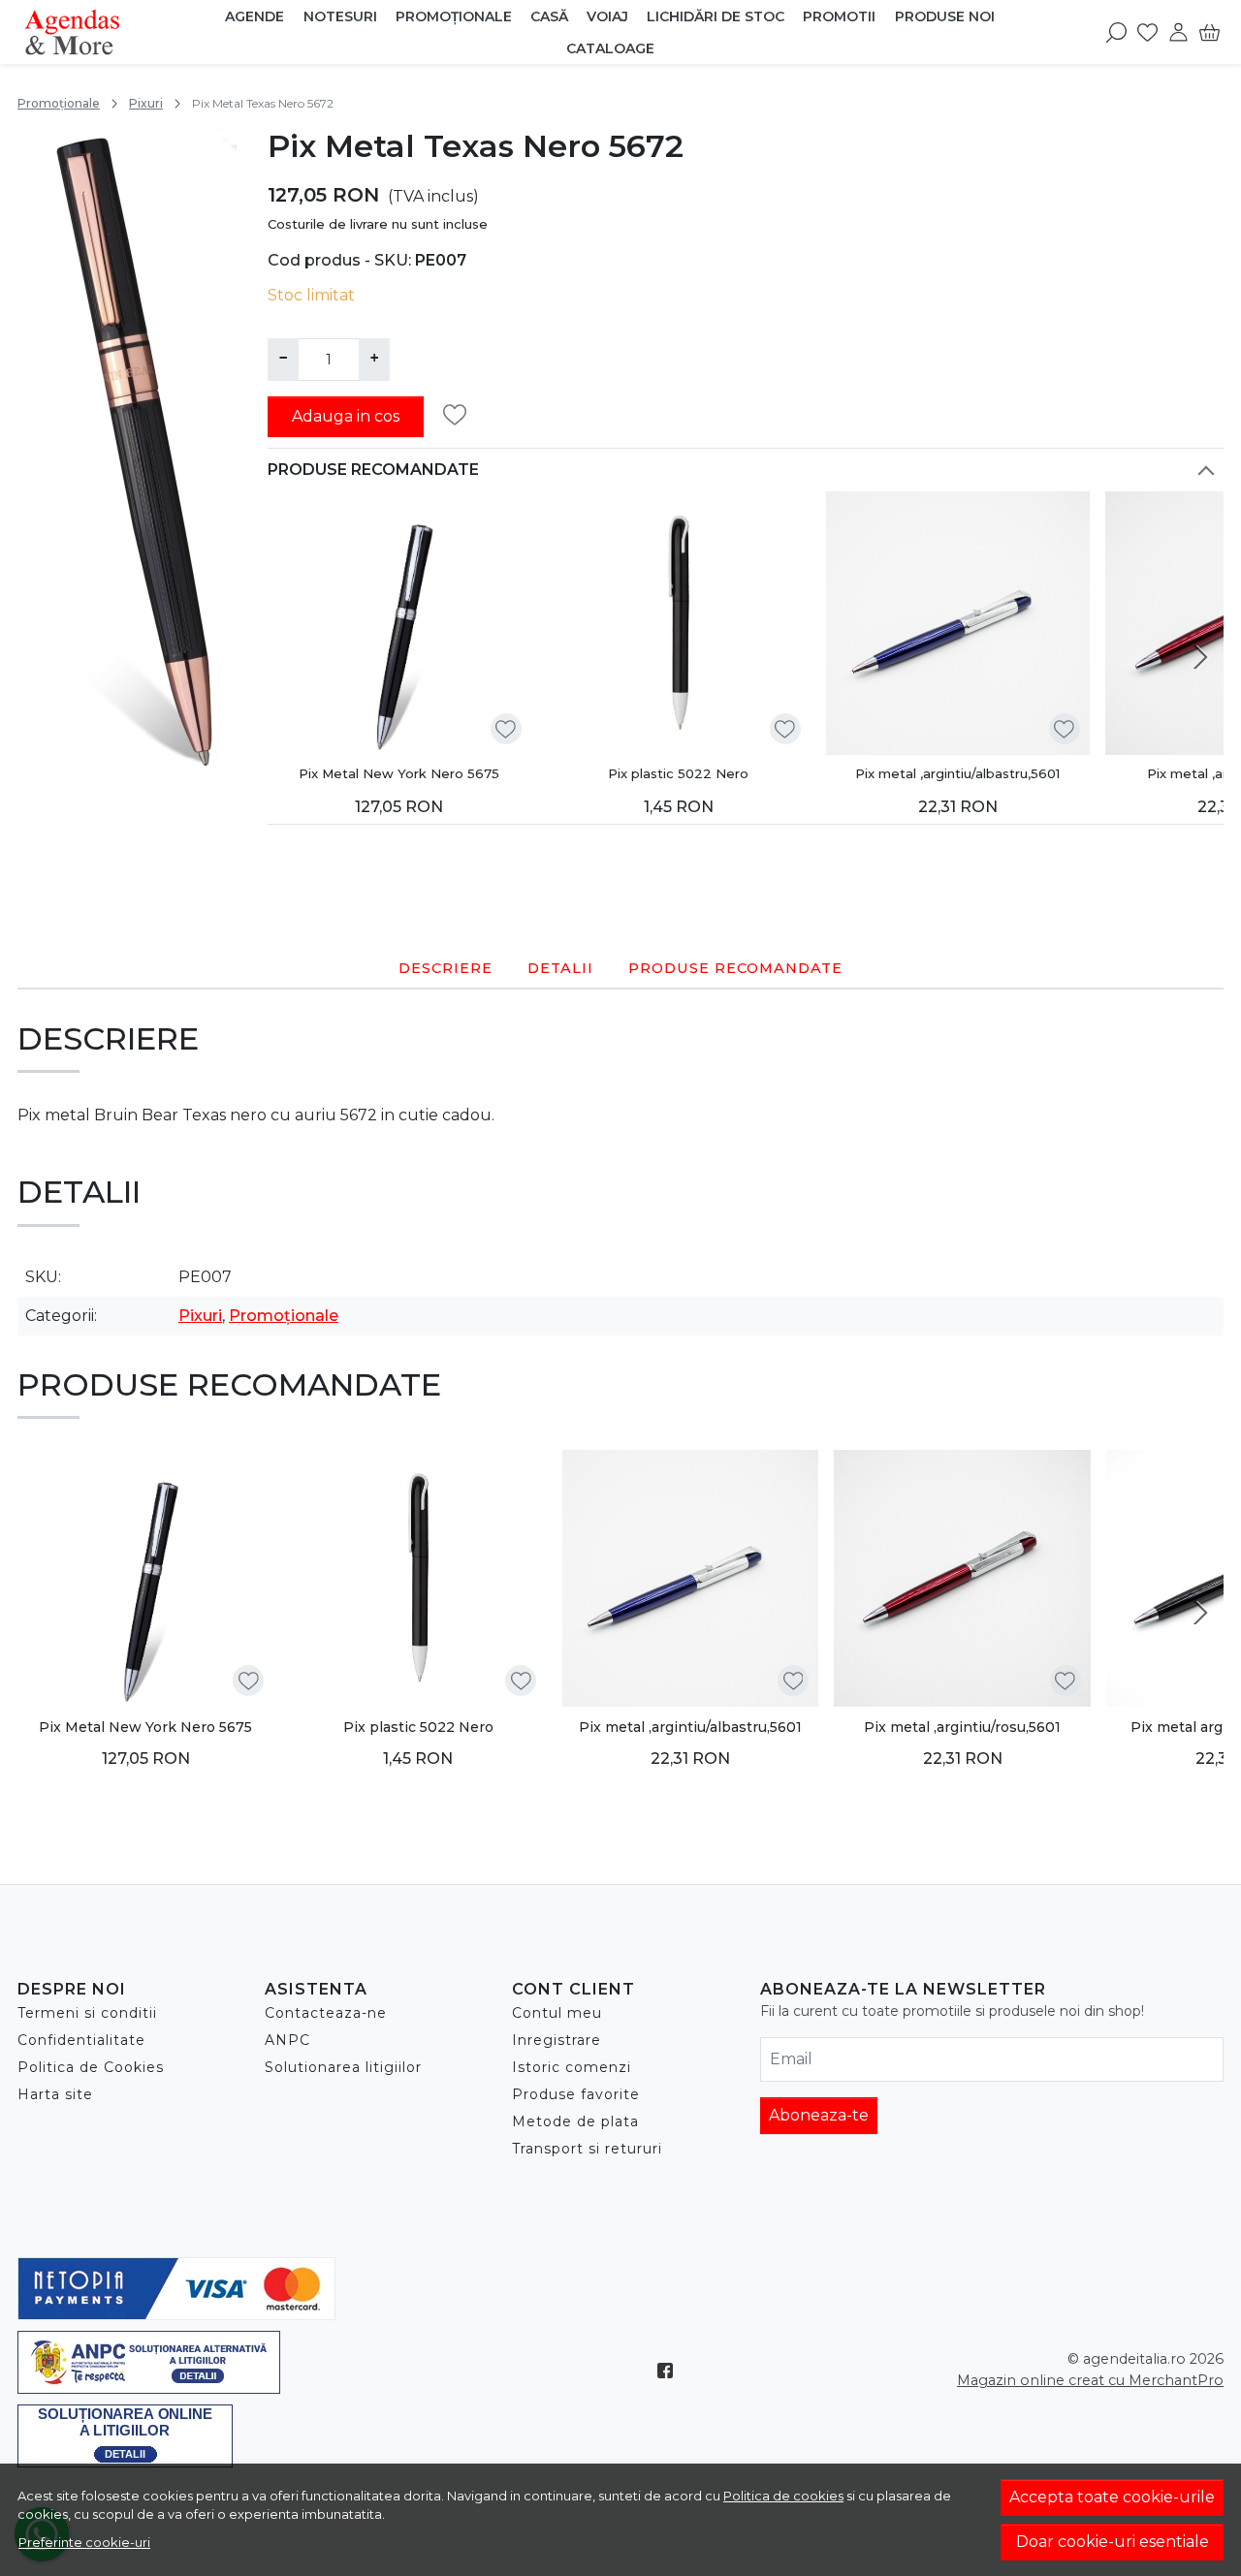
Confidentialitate (81, 2040)
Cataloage (610, 48)
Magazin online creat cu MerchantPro (1090, 2380)
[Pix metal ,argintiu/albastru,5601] (958, 623)
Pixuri (146, 103)
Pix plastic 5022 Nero (678, 773)
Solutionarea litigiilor (343, 2067)
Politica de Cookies (91, 2067)
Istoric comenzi (572, 2067)
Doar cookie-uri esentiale (1113, 2542)
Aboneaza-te (819, 2115)
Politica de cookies (783, 2496)
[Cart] (1209, 32)
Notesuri (340, 16)
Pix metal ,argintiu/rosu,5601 (962, 1727)
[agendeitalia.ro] (117, 32)
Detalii (560, 968)
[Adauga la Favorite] (460, 415)
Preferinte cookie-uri (84, 2542)
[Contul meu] (1178, 32)
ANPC (287, 2040)
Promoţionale (454, 16)
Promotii (839, 16)
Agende (255, 16)
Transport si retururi (587, 2149)
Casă (549, 16)
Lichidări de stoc (716, 16)
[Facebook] (670, 2371)
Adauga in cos (346, 416)
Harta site (55, 2094)
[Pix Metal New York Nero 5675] (399, 623)
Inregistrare (557, 2040)
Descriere (445, 968)
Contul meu (557, 2013)
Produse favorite (576, 2094)
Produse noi (945, 16)
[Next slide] (1200, 657)
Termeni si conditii (87, 2013)
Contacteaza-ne (326, 2013)
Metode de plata (575, 2121)
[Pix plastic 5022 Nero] (679, 623)
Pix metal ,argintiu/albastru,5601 (957, 773)
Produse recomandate (373, 470)
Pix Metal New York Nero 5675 (399, 773)
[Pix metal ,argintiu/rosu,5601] (962, 1578)
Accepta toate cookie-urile (1112, 2497)
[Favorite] (1147, 32)
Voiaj (607, 16)
